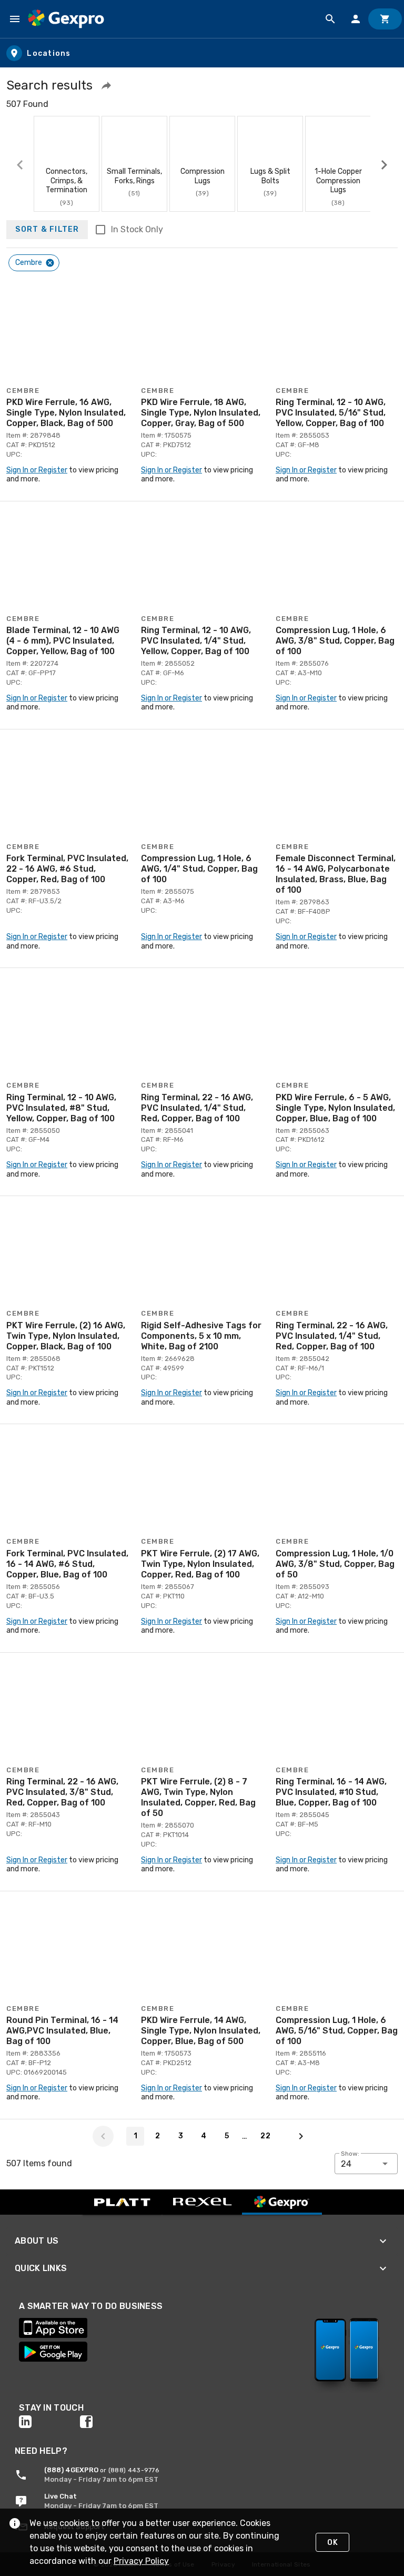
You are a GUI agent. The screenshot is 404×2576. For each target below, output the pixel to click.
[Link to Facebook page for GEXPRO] (110, 2422)
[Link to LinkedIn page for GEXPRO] (49, 2422)
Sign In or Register (37, 470)
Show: (350, 2154)
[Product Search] (330, 19)
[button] (106, 85)
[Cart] (385, 19)
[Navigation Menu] (15, 19)
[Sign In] (356, 19)
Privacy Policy (141, 2561)
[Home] (66, 19)
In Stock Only (137, 229)
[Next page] (301, 2136)
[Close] (50, 263)
